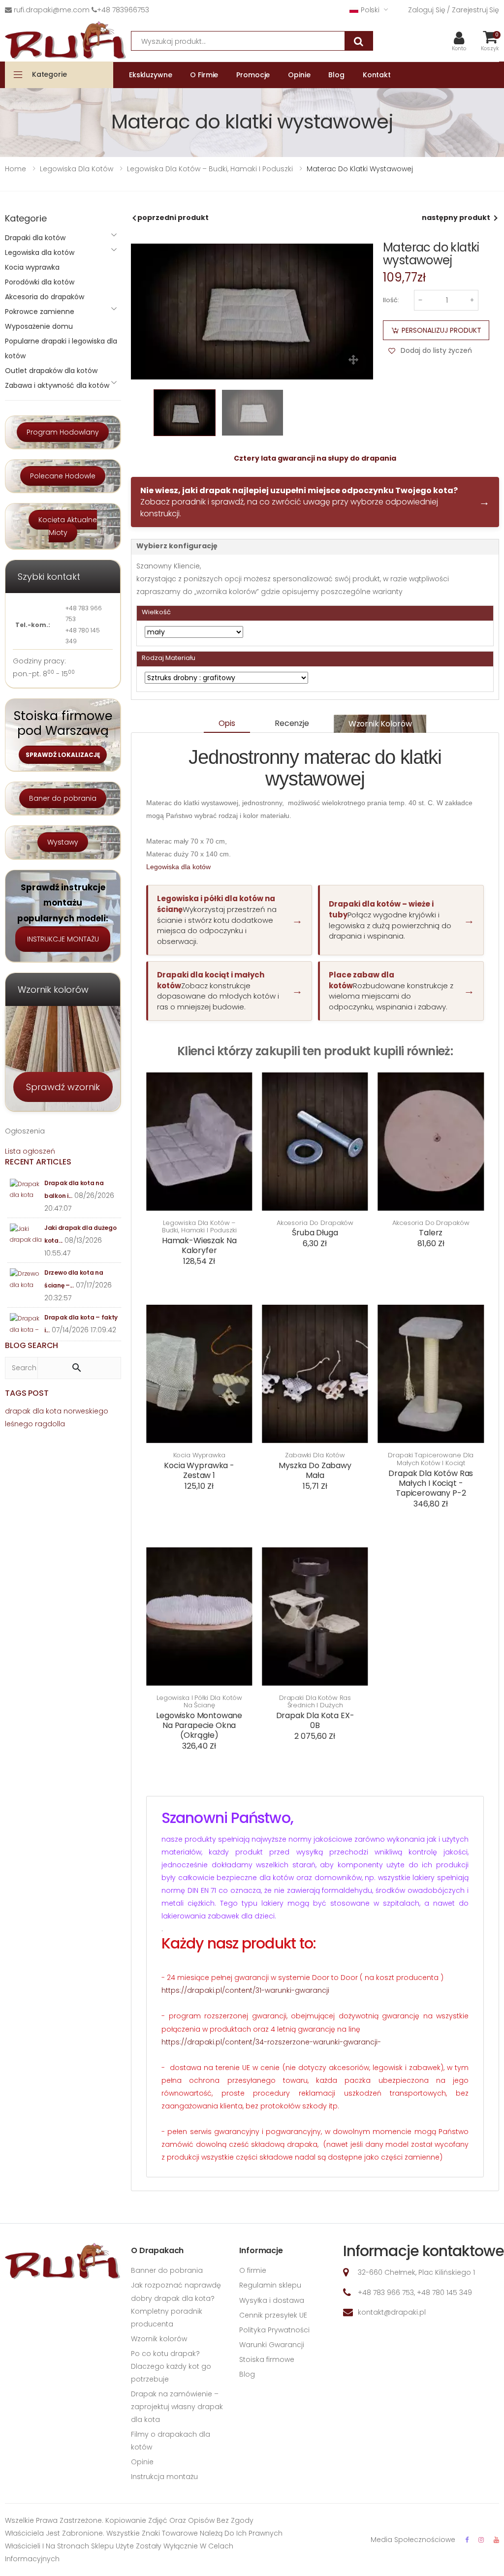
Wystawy (63, 842)
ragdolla (50, 1424)
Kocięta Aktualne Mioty (68, 526)
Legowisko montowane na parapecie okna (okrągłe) (199, 1725)
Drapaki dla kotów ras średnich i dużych (315, 1702)
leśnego (19, 1424)
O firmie (253, 2270)
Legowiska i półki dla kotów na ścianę (199, 1702)
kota (54, 1411)
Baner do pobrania (63, 798)
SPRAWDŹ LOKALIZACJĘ (63, 755)
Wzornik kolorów (380, 723)
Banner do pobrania (167, 2270)
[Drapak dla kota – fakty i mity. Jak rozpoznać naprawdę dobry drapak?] (26, 1324)
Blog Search (31, 1345)
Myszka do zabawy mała (315, 1470)
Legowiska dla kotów (178, 867)
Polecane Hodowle (63, 476)
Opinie (142, 2462)
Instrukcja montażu (164, 2477)
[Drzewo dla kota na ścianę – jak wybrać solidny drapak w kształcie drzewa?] (26, 1279)
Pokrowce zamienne (40, 312)
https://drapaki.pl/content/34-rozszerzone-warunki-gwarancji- (271, 2042)
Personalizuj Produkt (441, 330)
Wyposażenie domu (39, 326)
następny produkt (456, 218)
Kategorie (49, 74)
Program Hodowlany (63, 432)
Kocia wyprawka (199, 1455)
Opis (227, 723)
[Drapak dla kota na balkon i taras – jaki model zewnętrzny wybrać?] (26, 1190)
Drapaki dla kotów (35, 238)
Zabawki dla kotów (315, 1455)
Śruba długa (315, 1233)
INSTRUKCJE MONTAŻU (63, 939)
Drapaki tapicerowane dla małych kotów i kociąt (431, 1459)
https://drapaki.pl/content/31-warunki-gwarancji (245, 1990)
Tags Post (27, 1393)
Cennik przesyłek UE (273, 2315)
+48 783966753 (123, 10)
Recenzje (292, 723)
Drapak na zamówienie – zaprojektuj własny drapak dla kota (177, 2407)
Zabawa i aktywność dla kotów (57, 385)
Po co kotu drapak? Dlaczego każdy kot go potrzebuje (171, 2366)
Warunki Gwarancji (272, 2345)
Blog (247, 2374)
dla (38, 1411)
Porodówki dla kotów (40, 282)
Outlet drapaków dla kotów (51, 371)
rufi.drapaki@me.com (52, 10)
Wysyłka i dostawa (272, 2300)
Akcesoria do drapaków (315, 1223)
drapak (18, 1411)
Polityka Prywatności (274, 2330)
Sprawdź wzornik (63, 1087)
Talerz (431, 1233)
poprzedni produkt (173, 218)
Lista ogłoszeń (30, 1151)
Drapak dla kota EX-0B (315, 1720)
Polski (370, 10)
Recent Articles (38, 1162)
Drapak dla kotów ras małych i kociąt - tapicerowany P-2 (431, 1483)
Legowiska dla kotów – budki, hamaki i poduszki (199, 1227)
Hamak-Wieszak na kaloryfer (199, 1245)
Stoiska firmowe (267, 2359)
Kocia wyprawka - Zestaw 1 (199, 1470)
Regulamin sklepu (270, 2285)
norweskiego (86, 1411)
